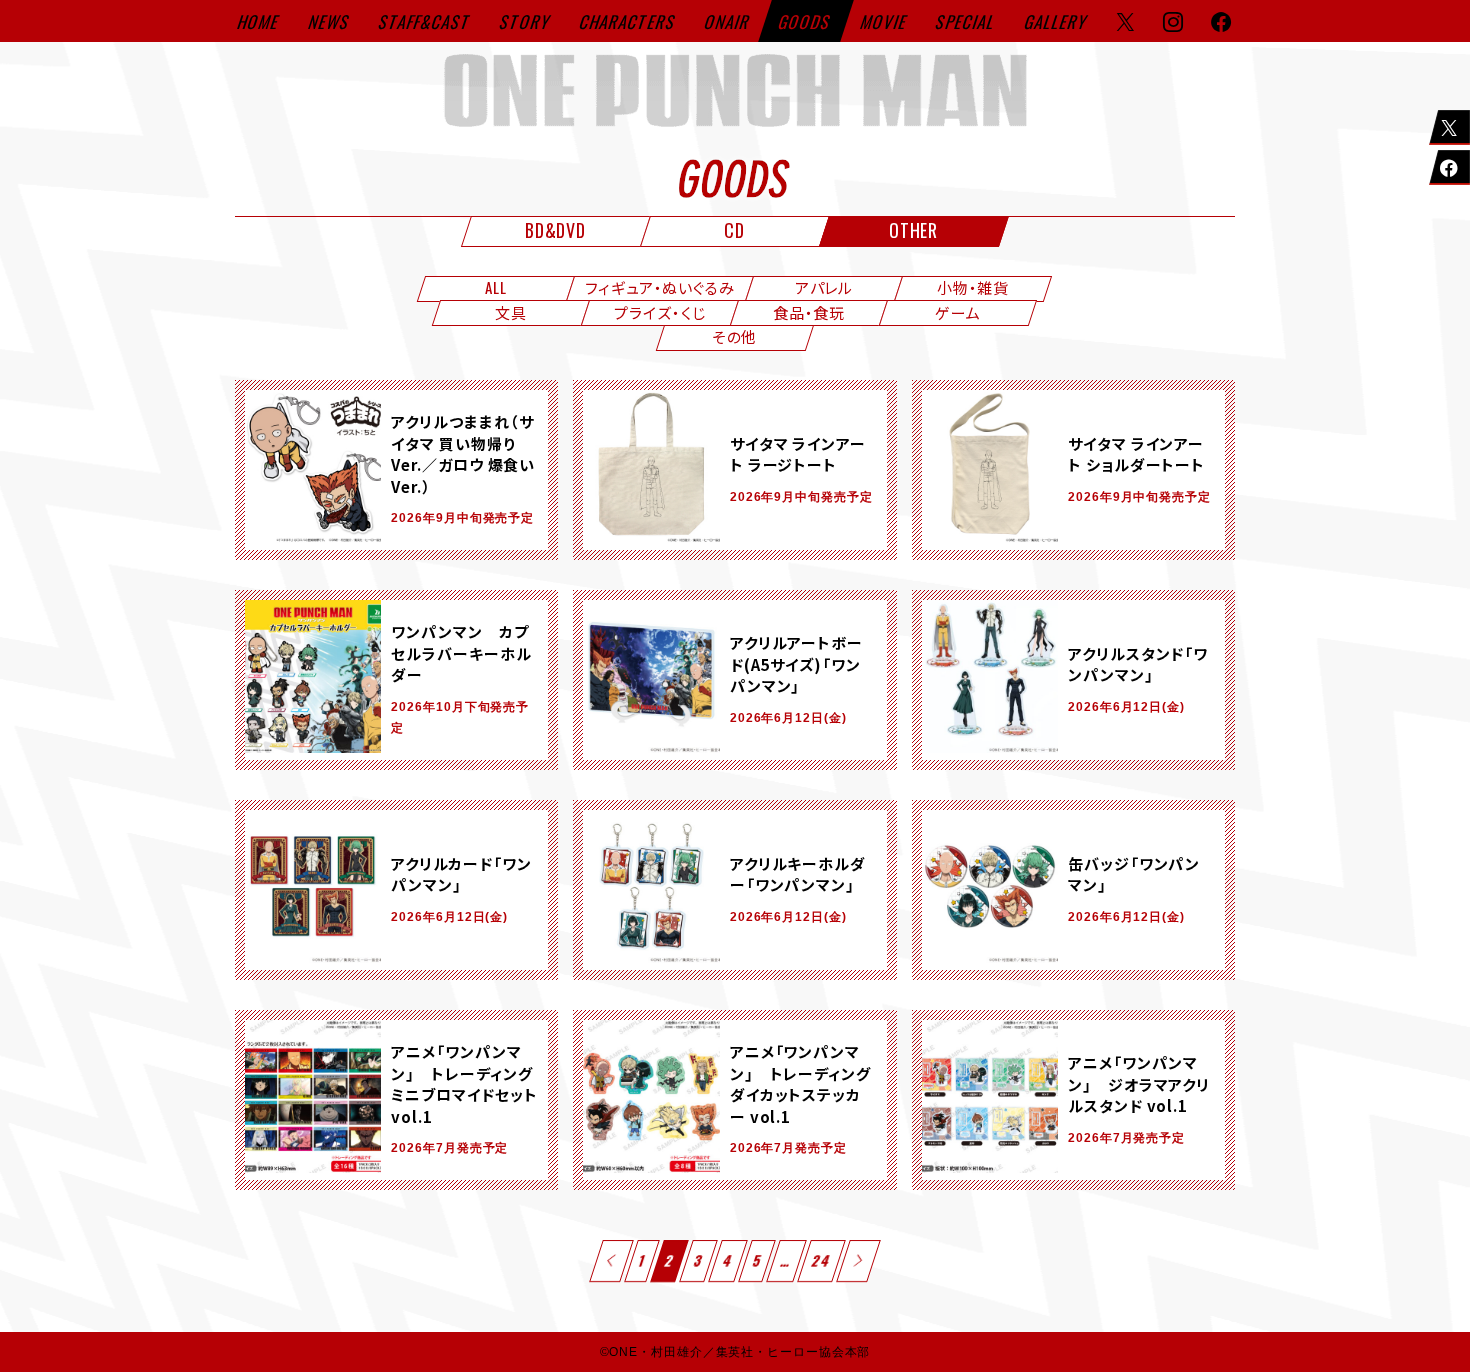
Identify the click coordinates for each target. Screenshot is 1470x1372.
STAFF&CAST (425, 21)
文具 (511, 312)
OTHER (914, 230)
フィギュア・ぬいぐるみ (660, 287)
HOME (259, 21)
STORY (526, 21)
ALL (496, 287)
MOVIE (885, 21)
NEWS (330, 21)
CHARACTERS (628, 21)
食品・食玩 (809, 312)
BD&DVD (555, 230)
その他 (735, 336)
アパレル (824, 287)
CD (734, 230)
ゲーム (958, 312)
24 (822, 1260)
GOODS (806, 21)
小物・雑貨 (973, 287)
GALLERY (1056, 21)
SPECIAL (966, 21)
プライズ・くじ (659, 312)
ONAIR (728, 21)
